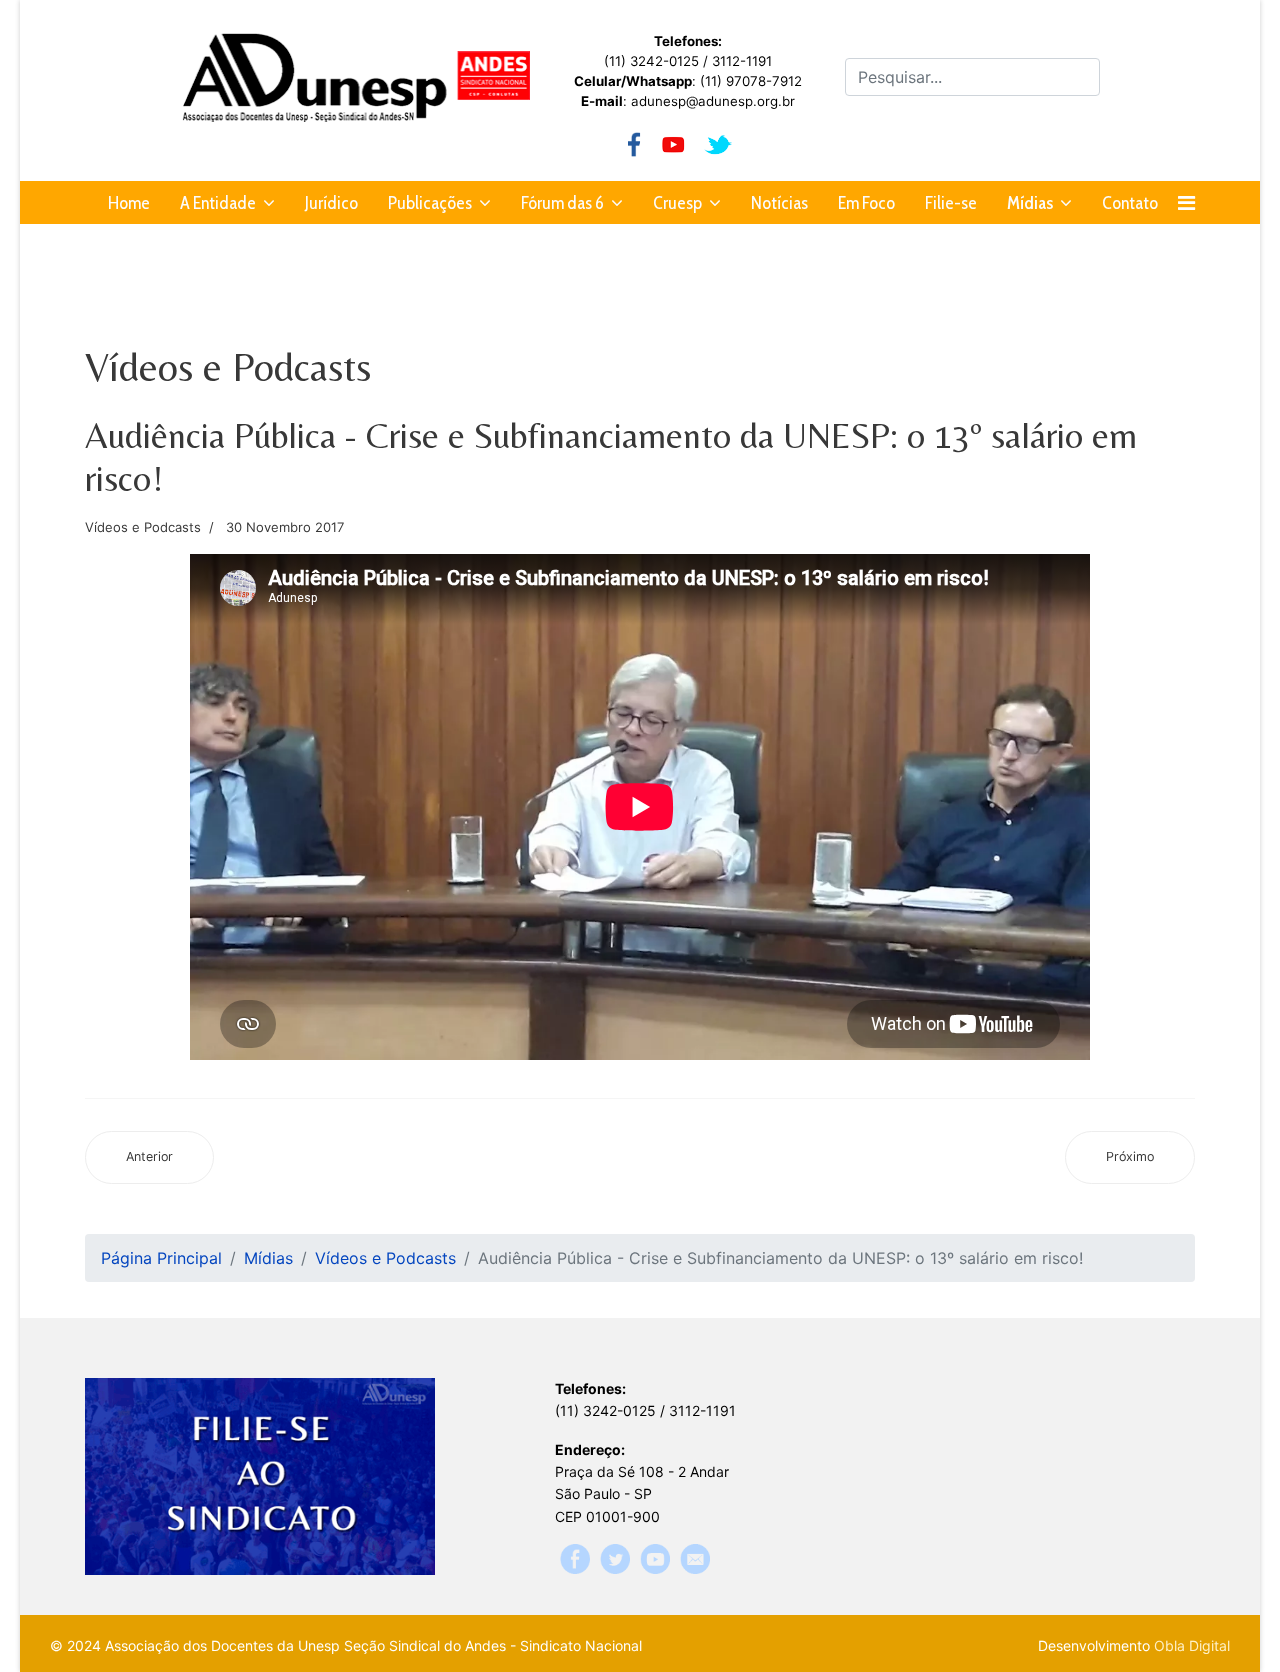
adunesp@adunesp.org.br (713, 101)
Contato (1130, 203)
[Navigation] (1186, 203)
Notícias (779, 203)
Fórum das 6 (562, 203)
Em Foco (866, 203)
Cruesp (677, 203)
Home (129, 203)
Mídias (1030, 203)
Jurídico (331, 203)
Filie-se (951, 203)
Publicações (430, 203)
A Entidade (218, 203)
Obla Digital (1192, 1645)
